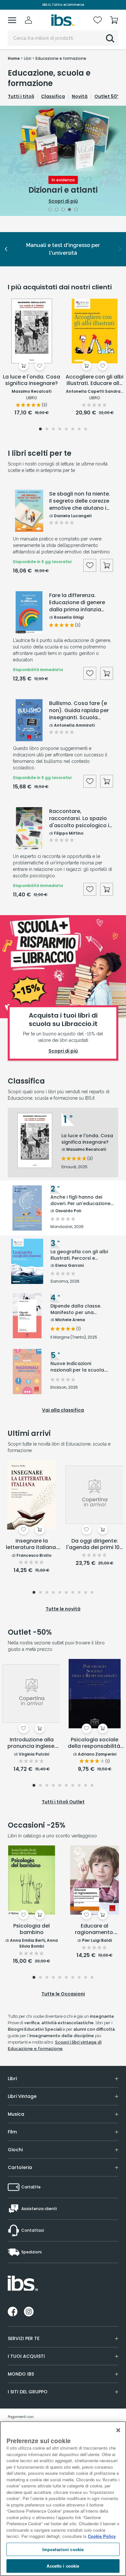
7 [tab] (79, 430)
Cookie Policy (102, 2536)
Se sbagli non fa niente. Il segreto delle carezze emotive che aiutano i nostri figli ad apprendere (80, 501)
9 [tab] (86, 1593)
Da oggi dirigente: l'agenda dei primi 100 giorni (94, 1545)
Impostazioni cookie (63, 2549)
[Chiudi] (118, 2430)
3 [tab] (63, 210)
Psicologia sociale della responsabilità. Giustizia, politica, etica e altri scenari (95, 1743)
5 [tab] (76, 210)
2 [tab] (57, 210)
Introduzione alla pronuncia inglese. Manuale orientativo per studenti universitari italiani (32, 1743)
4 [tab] (70, 210)
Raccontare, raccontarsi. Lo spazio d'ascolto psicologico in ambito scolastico (81, 818)
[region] (63, 2499)
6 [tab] (73, 430)
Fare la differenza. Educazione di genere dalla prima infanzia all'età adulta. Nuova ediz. (77, 603)
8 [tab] (86, 430)
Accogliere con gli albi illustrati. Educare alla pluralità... (94, 380)
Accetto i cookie (63, 2566)
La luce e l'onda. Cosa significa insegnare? (31, 380)
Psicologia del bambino (31, 1929)
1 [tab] (50, 210)
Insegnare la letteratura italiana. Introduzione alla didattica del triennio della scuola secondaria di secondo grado (31, 1545)
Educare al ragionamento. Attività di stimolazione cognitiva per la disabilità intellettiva (94, 1929)
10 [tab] (92, 1593)
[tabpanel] (63, 161)
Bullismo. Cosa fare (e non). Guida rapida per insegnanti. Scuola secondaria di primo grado (79, 711)
